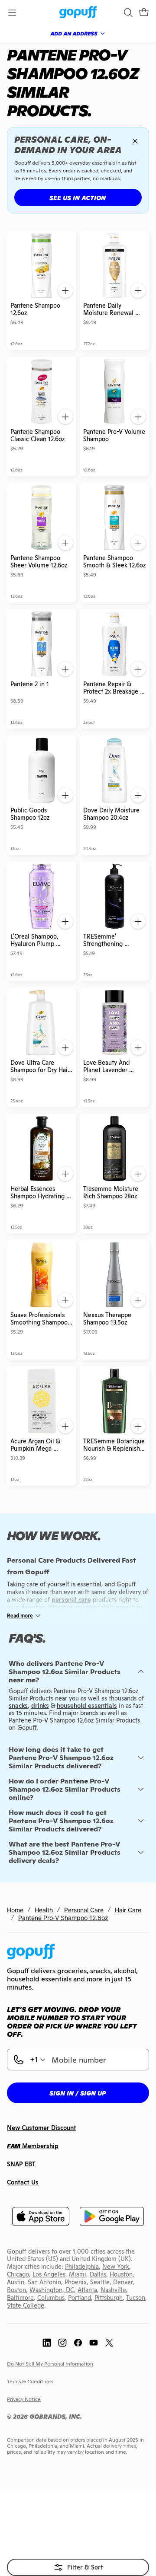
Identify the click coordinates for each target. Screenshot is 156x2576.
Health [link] (44, 1910)
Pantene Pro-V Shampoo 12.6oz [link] (63, 1918)
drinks (40, 1706)
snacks (18, 1706)
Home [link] (15, 1910)
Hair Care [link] (128, 1910)
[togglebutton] (78, 2567)
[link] (78, 13)
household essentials (87, 1706)
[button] (144, 13)
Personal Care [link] (84, 1910)
